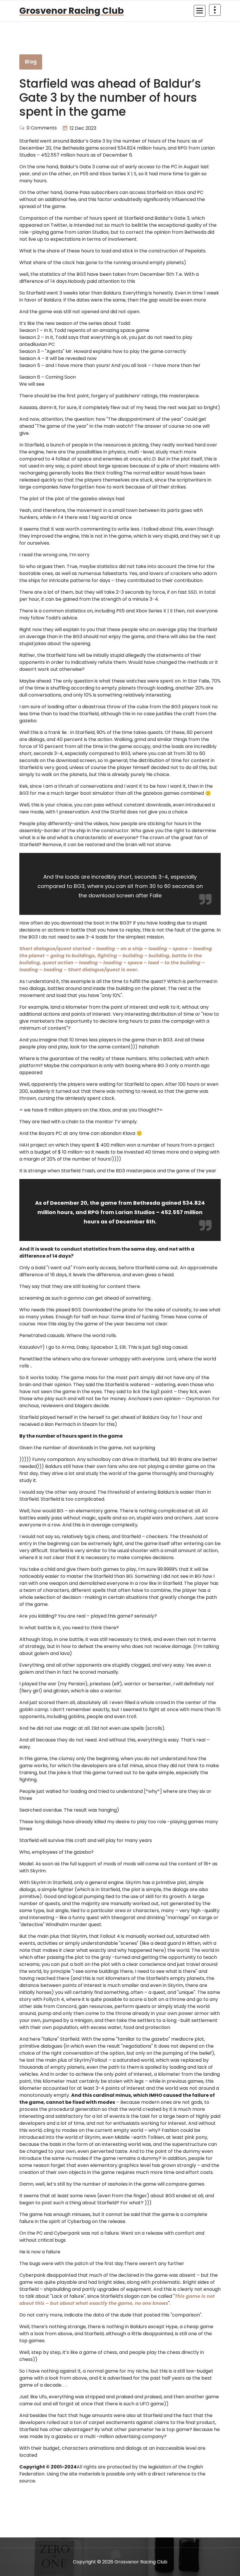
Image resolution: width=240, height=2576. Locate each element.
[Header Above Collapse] (215, 10)
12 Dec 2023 (83, 128)
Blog (31, 62)
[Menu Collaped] (200, 11)
